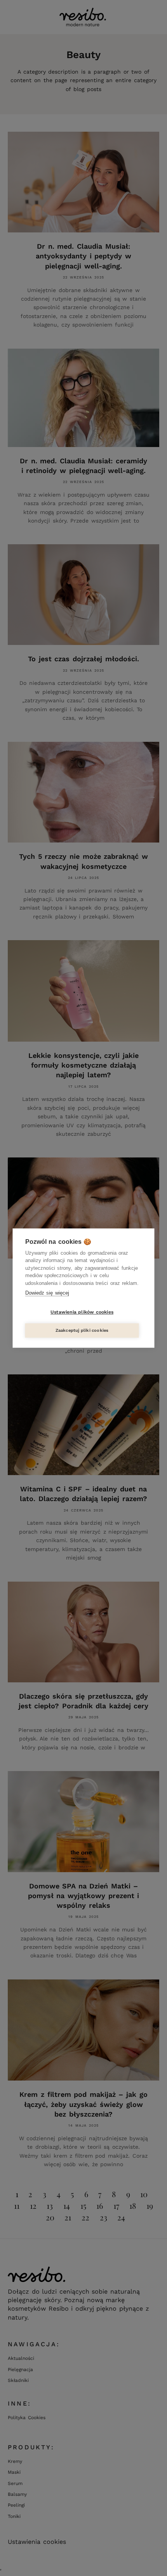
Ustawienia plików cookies (82, 1312)
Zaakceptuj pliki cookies (82, 1330)
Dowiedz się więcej (47, 1293)
